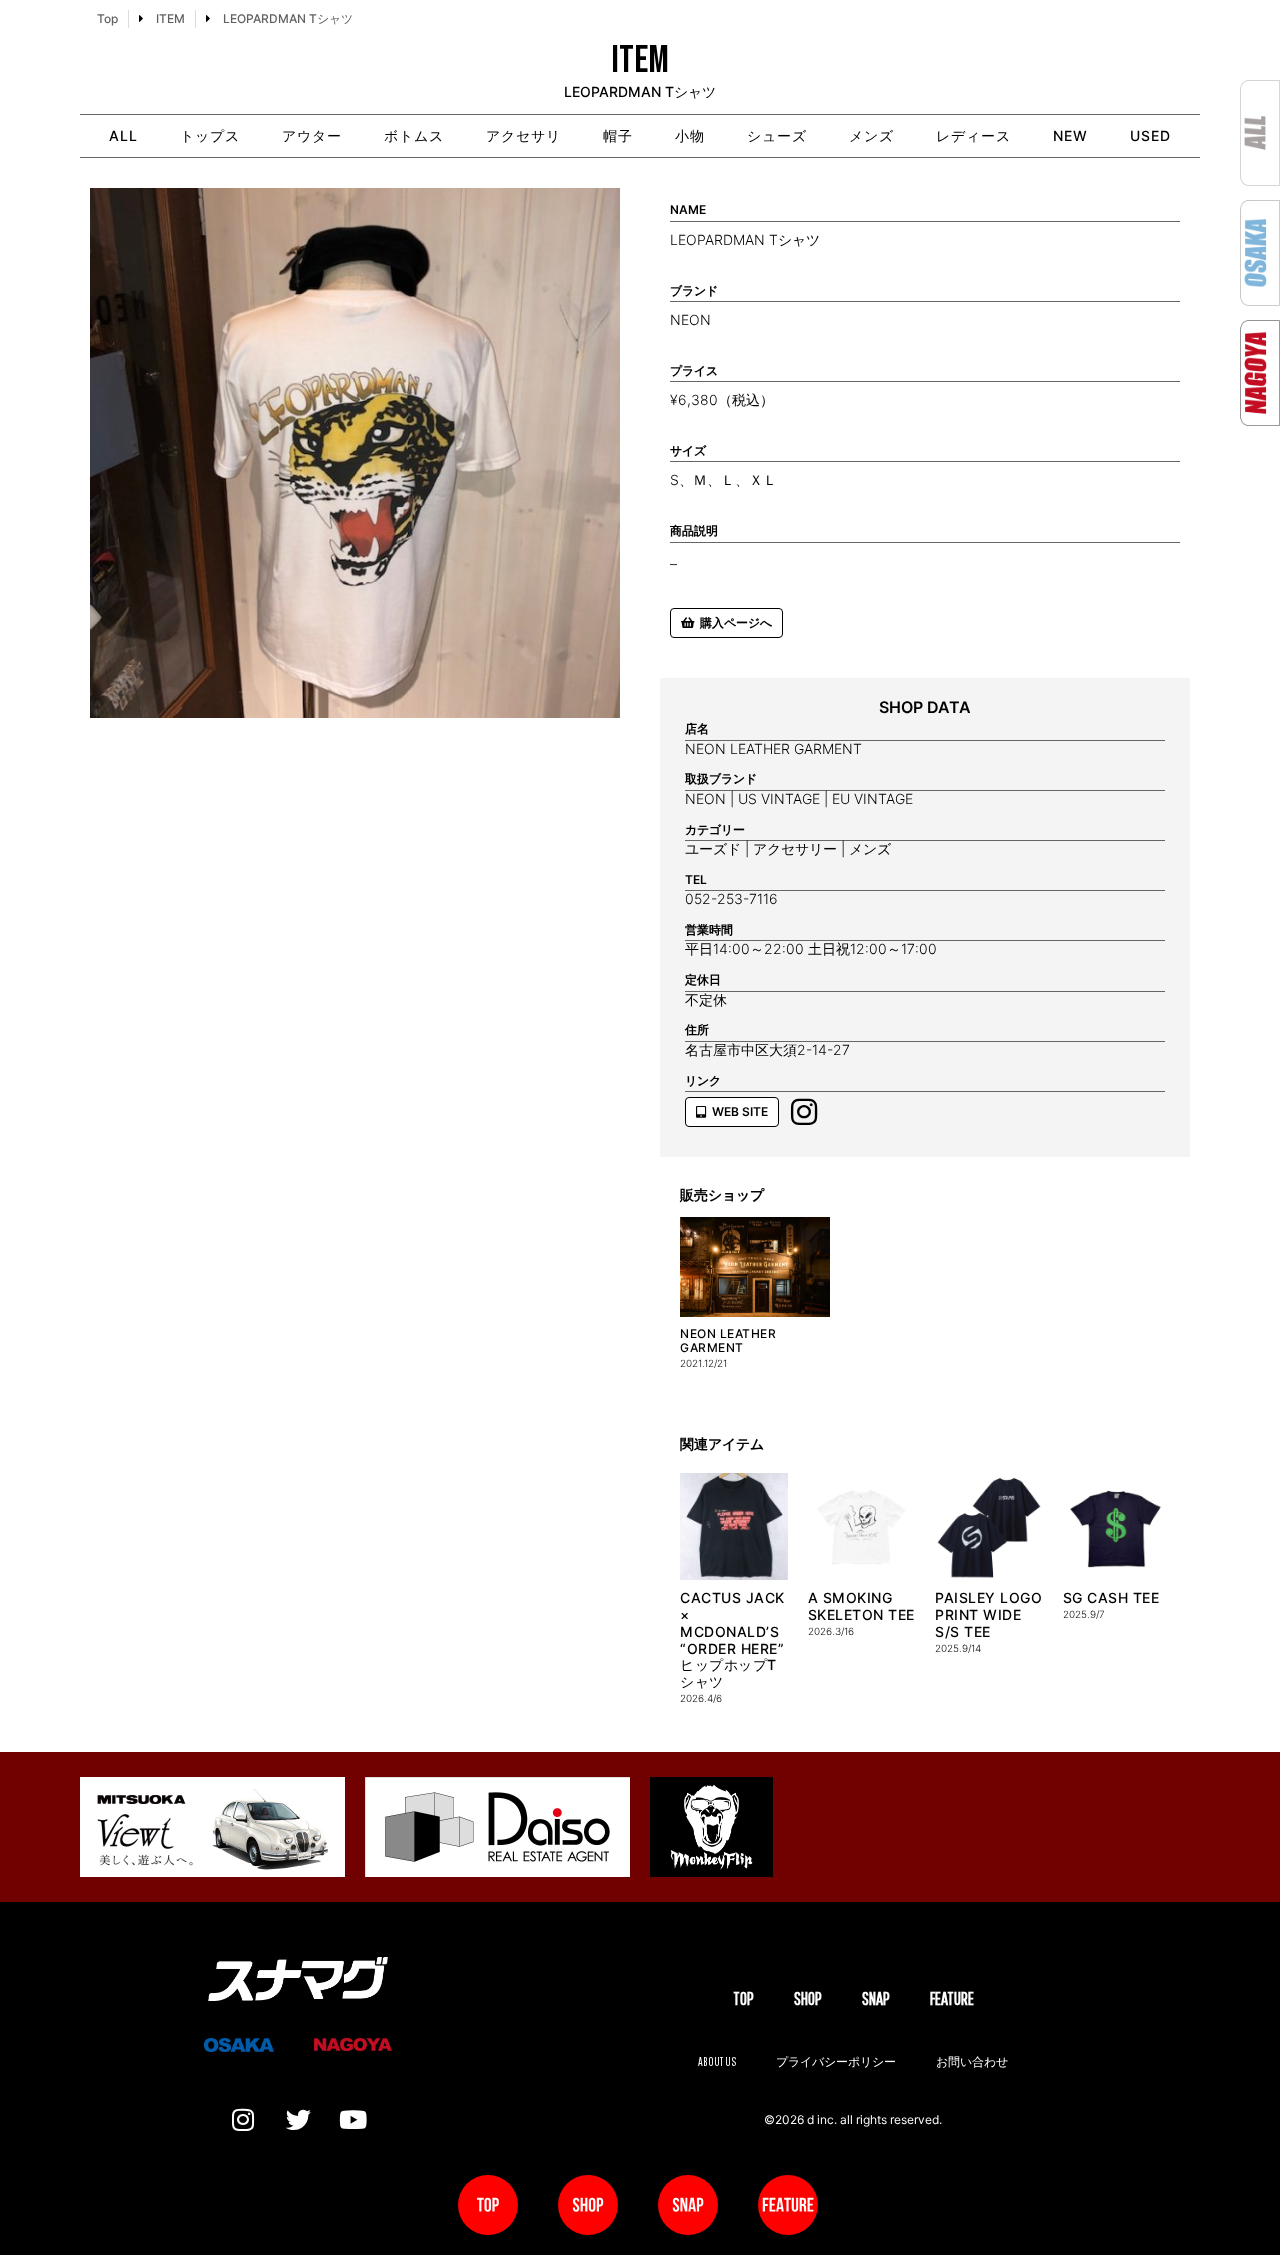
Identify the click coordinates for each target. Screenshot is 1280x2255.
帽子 (618, 135)
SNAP (876, 1998)
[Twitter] (298, 2120)
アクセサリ (523, 135)
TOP (743, 1998)
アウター (312, 135)
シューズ (777, 135)
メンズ (871, 135)
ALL (123, 135)
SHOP (808, 1998)
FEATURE (952, 1998)
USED (1150, 135)
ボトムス (414, 135)
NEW (1070, 135)
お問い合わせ (972, 2061)
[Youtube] (353, 2120)
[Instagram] (243, 2120)
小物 (690, 135)
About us (717, 2061)
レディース (973, 135)
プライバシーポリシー (836, 2061)
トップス (210, 135)
